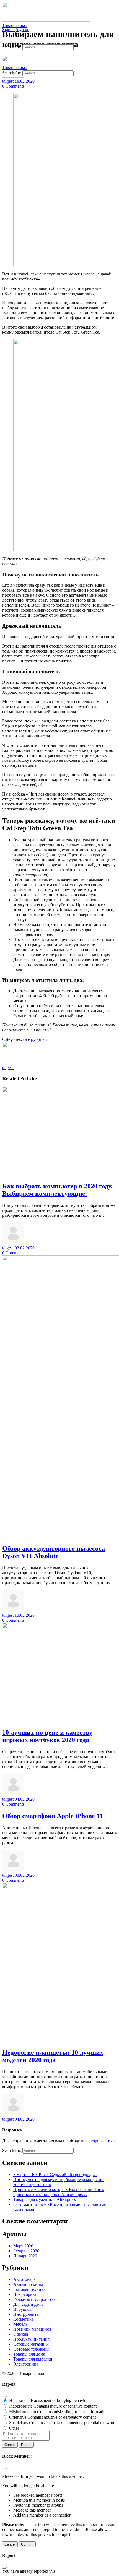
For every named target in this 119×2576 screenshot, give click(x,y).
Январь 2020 (25, 2256)
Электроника (26, 2364)
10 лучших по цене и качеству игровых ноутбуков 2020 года (47, 1736)
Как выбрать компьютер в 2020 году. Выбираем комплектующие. (57, 1190)
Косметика (23, 2319)
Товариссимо (15, 26)
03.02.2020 (25, 1248)
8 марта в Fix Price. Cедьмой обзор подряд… (55, 2175)
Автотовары (25, 2279)
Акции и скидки (29, 2284)
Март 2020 (23, 2246)
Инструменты (26, 2314)
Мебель (20, 2324)
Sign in (8, 29)
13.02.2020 (25, 1615)
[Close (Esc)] (4, 2396)
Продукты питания (31, 2339)
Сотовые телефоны (31, 2349)
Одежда (21, 2334)
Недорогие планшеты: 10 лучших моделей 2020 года (53, 2056)
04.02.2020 (25, 1799)
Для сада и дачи (28, 2304)
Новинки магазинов (32, 2329)
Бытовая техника (29, 2289)
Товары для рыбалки (33, 2359)
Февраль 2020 (26, 2251)
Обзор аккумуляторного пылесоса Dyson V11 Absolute (54, 1552)
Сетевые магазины (31, 2344)
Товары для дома (29, 2354)
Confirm (27, 2544)
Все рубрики (35, 1039)
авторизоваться (101, 2141)
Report (26, 2445)
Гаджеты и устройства (34, 2299)
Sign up (23, 29)
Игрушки (22, 2309)
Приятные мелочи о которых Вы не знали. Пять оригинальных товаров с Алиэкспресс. (59, 2192)
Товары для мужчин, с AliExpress (45, 2199)
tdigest (8, 1068)
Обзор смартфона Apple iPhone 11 (53, 1816)
